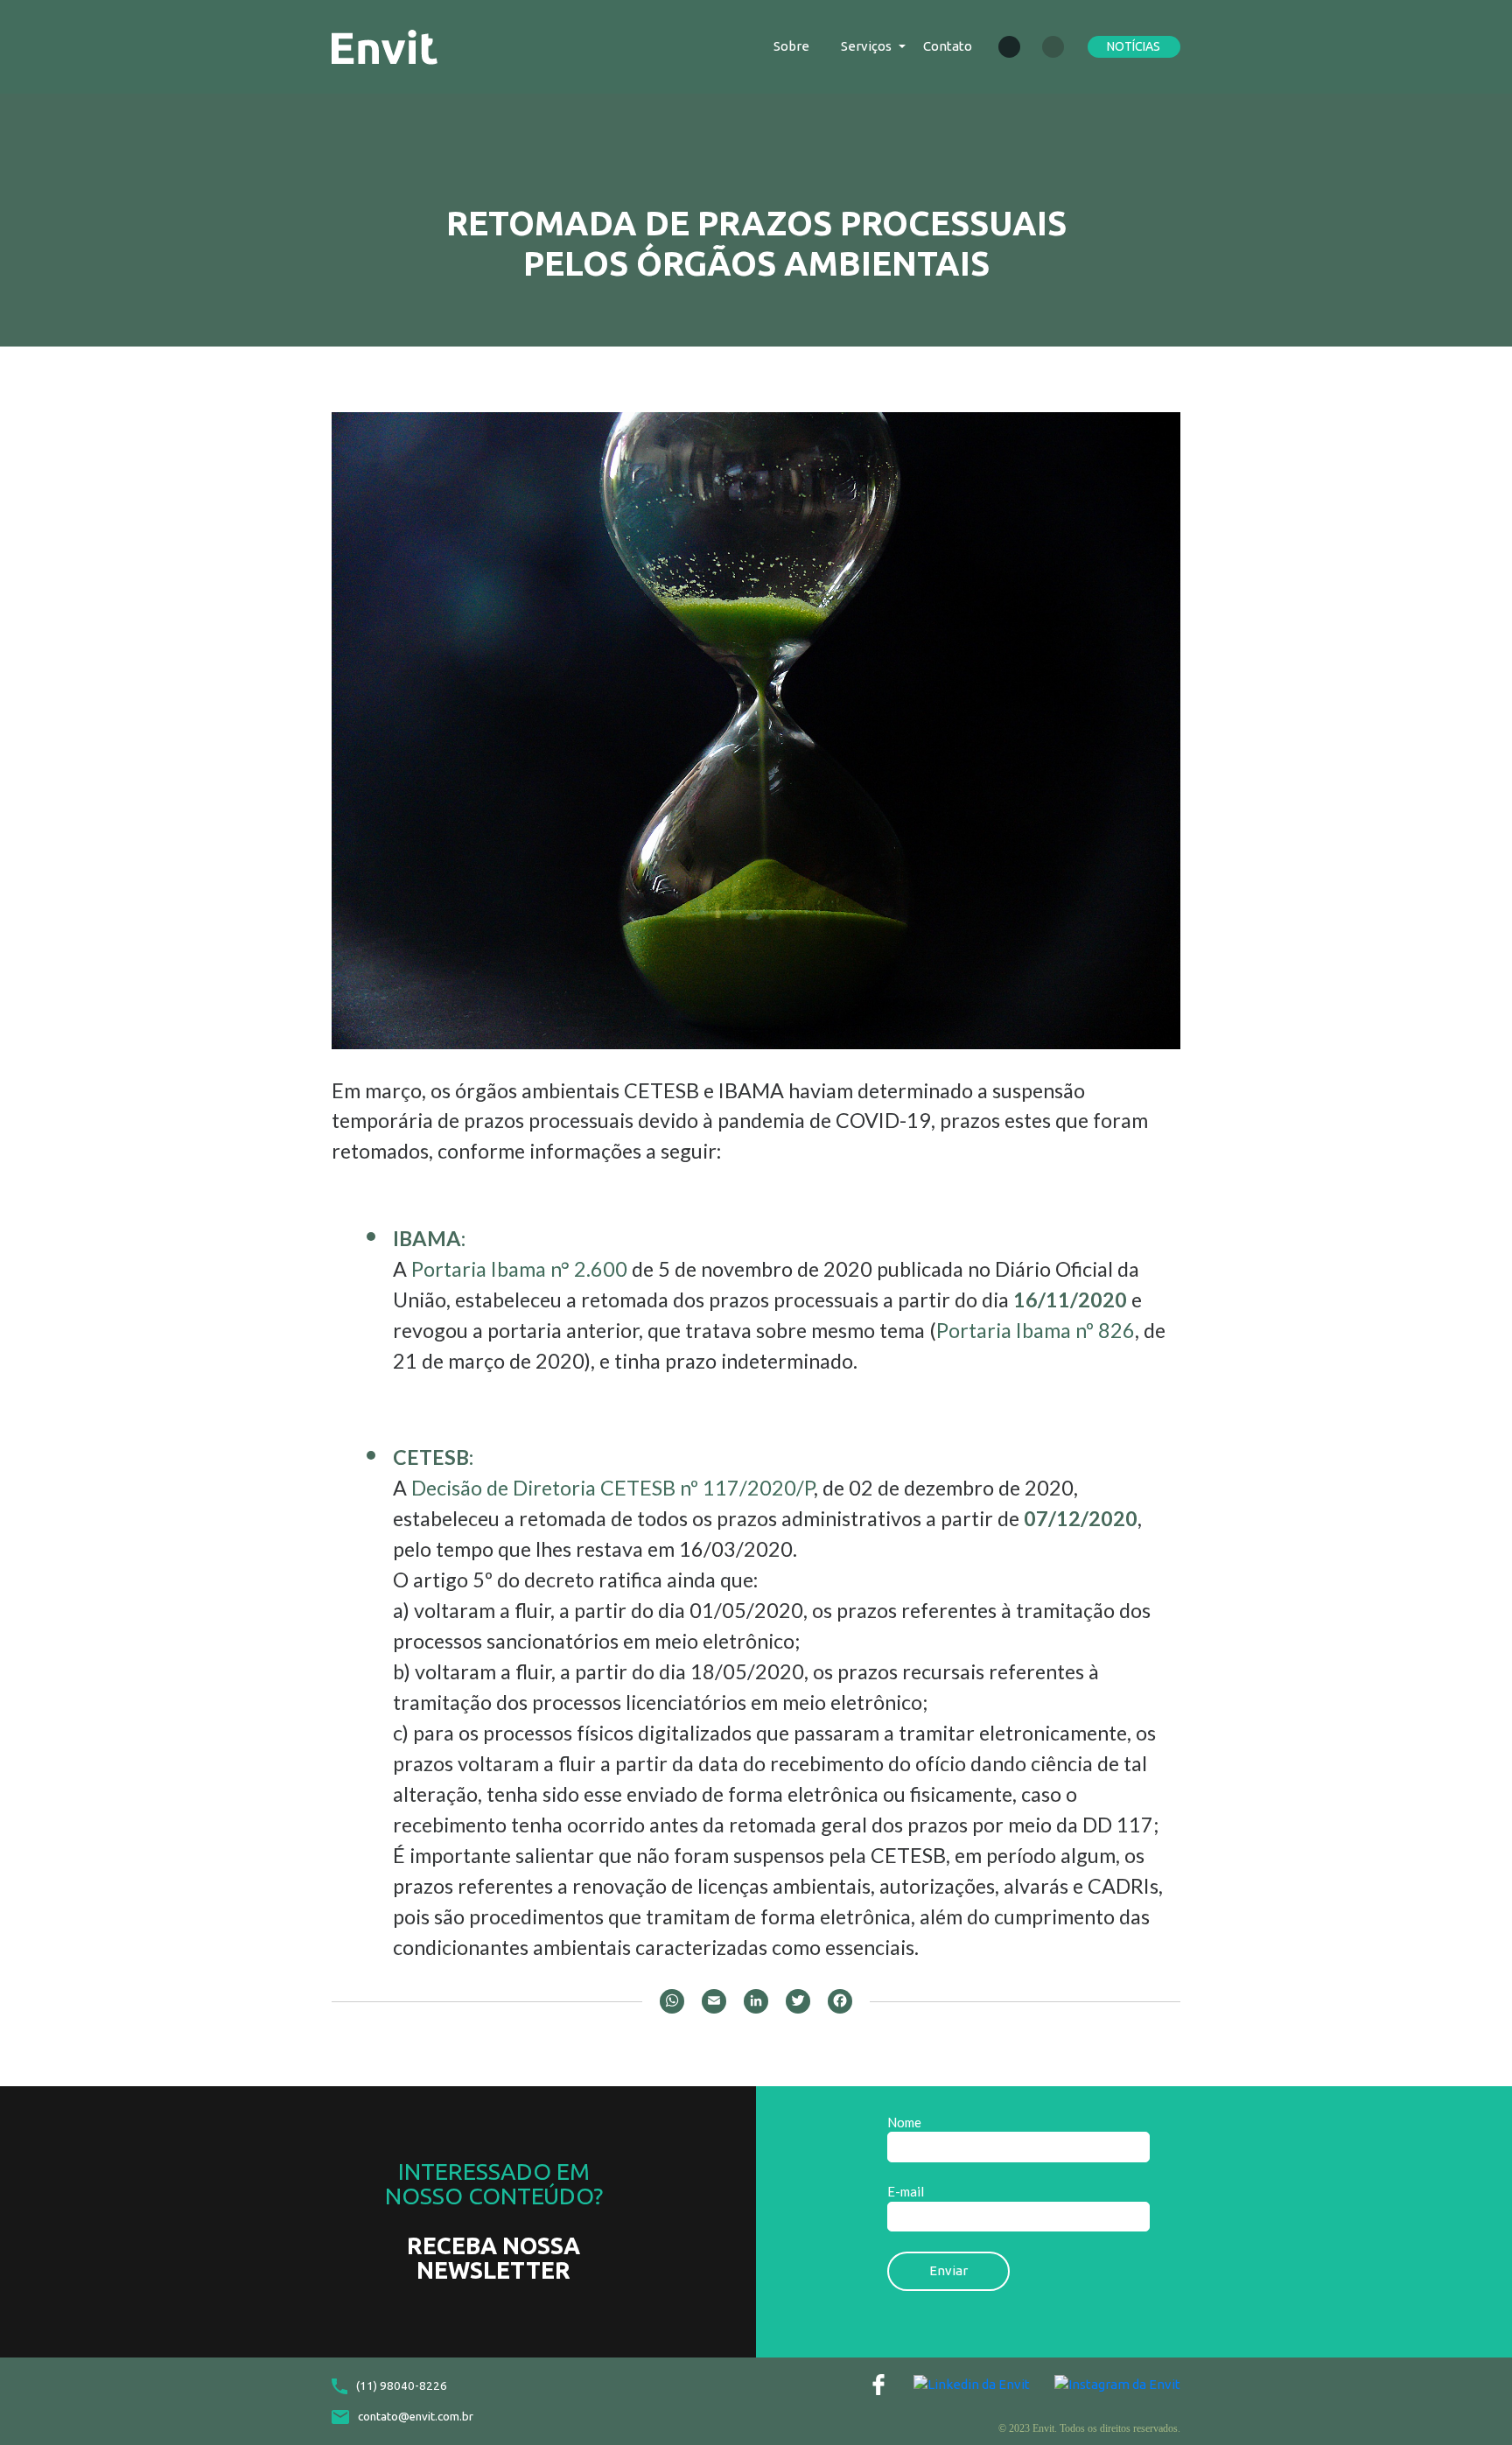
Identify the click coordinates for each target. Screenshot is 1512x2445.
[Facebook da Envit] (878, 2385)
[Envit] (385, 45)
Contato (948, 46)
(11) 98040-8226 (402, 2386)
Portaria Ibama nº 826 (1036, 1330)
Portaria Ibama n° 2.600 (519, 1269)
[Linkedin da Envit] (972, 2384)
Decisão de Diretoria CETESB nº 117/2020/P (612, 1488)
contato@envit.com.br (416, 2417)
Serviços (866, 46)
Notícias (1134, 46)
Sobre (791, 46)
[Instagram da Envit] (1117, 2384)
